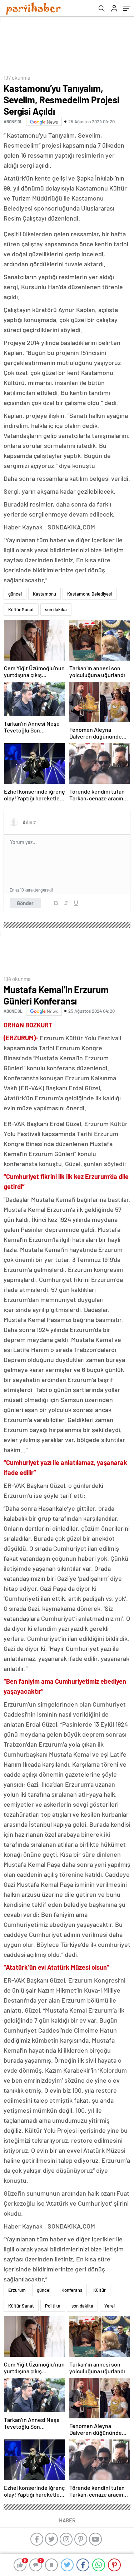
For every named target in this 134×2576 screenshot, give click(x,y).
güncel (15, 594)
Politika (53, 2306)
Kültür (100, 2290)
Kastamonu (44, 594)
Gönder (25, 903)
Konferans (72, 2290)
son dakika (56, 610)
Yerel (110, 2306)
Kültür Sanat (21, 610)
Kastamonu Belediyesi (90, 594)
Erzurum (17, 2290)
